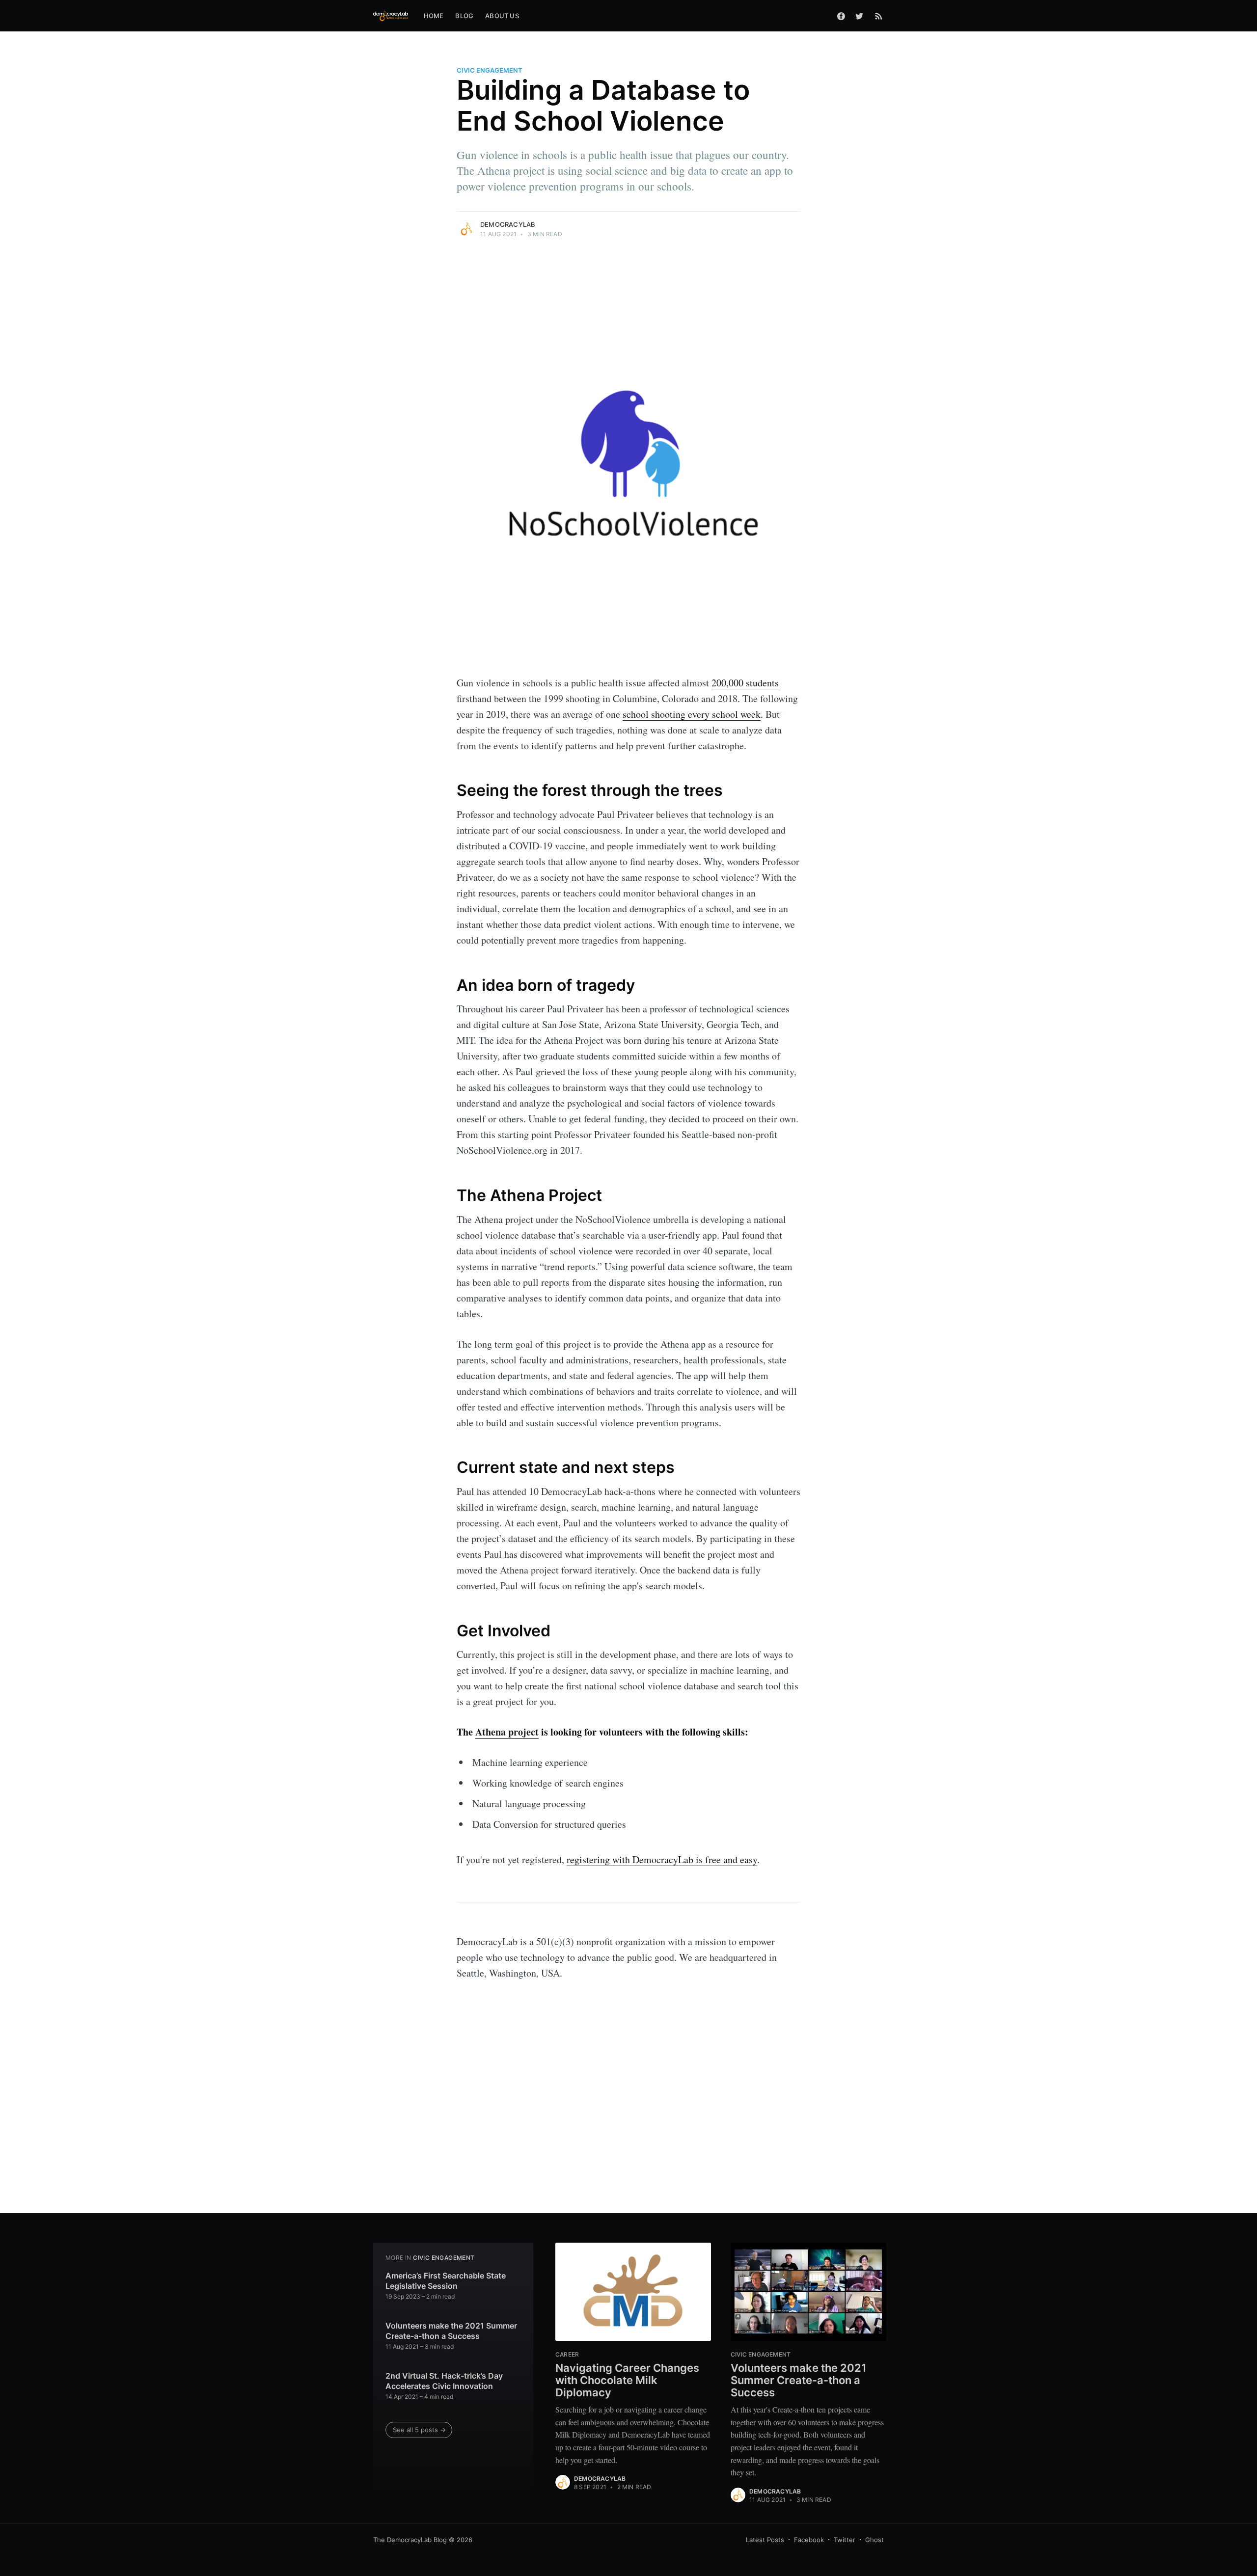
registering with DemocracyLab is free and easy (662, 1859)
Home (434, 16)
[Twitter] (862, 16)
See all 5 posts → (419, 2430)
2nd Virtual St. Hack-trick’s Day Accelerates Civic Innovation (444, 2381)
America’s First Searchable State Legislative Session (446, 2281)
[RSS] (879, 16)
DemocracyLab (508, 224)
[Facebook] (841, 16)
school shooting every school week (692, 714)
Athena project (507, 1732)
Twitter (845, 2540)
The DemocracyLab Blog (410, 2540)
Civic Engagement (490, 70)
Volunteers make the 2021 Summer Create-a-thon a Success (451, 2331)
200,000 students (745, 683)
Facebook (809, 2540)
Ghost (874, 2540)
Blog (464, 16)
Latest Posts (765, 2540)
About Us (502, 16)
